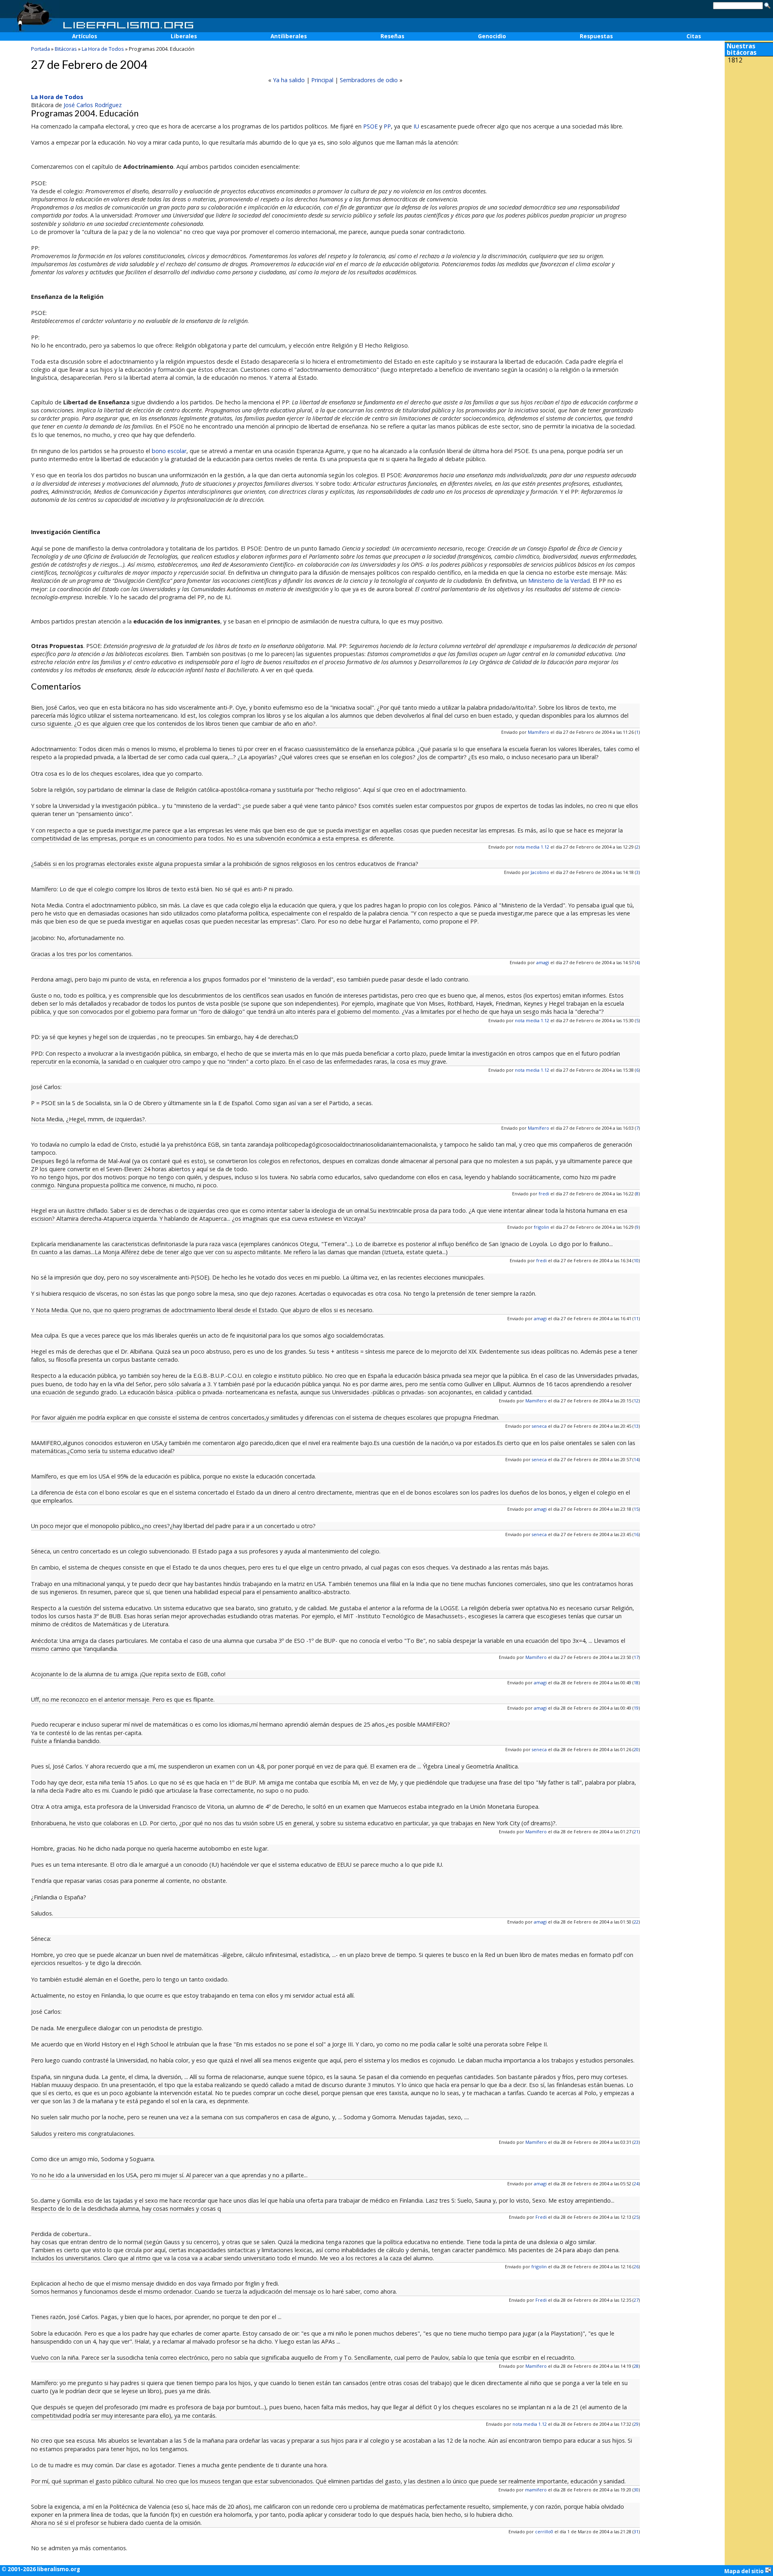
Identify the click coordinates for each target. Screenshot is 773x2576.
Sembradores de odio (369, 80)
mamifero (536, 2490)
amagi (543, 962)
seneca (539, 1426)
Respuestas (596, 36)
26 (636, 2266)
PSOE (370, 126)
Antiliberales (289, 36)
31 (636, 2531)
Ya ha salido (289, 80)
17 (636, 1657)
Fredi (541, 2217)
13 (636, 1426)
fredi (544, 1194)
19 (636, 1708)
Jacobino (540, 872)
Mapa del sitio (745, 2571)
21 (636, 1832)
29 (636, 2424)
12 (636, 1401)
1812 (735, 60)
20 (636, 1749)
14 (636, 1459)
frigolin (542, 1227)
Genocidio (492, 36)
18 (636, 1682)
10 (636, 1260)
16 (636, 1534)
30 (636, 2490)
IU (416, 126)
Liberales (184, 36)
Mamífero (538, 732)
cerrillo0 (544, 2531)
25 (636, 2217)
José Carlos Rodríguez (93, 105)
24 (636, 2184)
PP (387, 126)
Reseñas (392, 36)
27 (636, 2300)
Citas (694, 36)
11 (636, 1318)
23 (636, 2142)
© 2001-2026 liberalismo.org (41, 2569)
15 (636, 1509)
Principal (322, 80)
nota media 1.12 (532, 847)
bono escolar (169, 451)
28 (636, 2366)
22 (636, 1922)
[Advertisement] (749, 120)
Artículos (85, 36)
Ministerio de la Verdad (559, 581)
